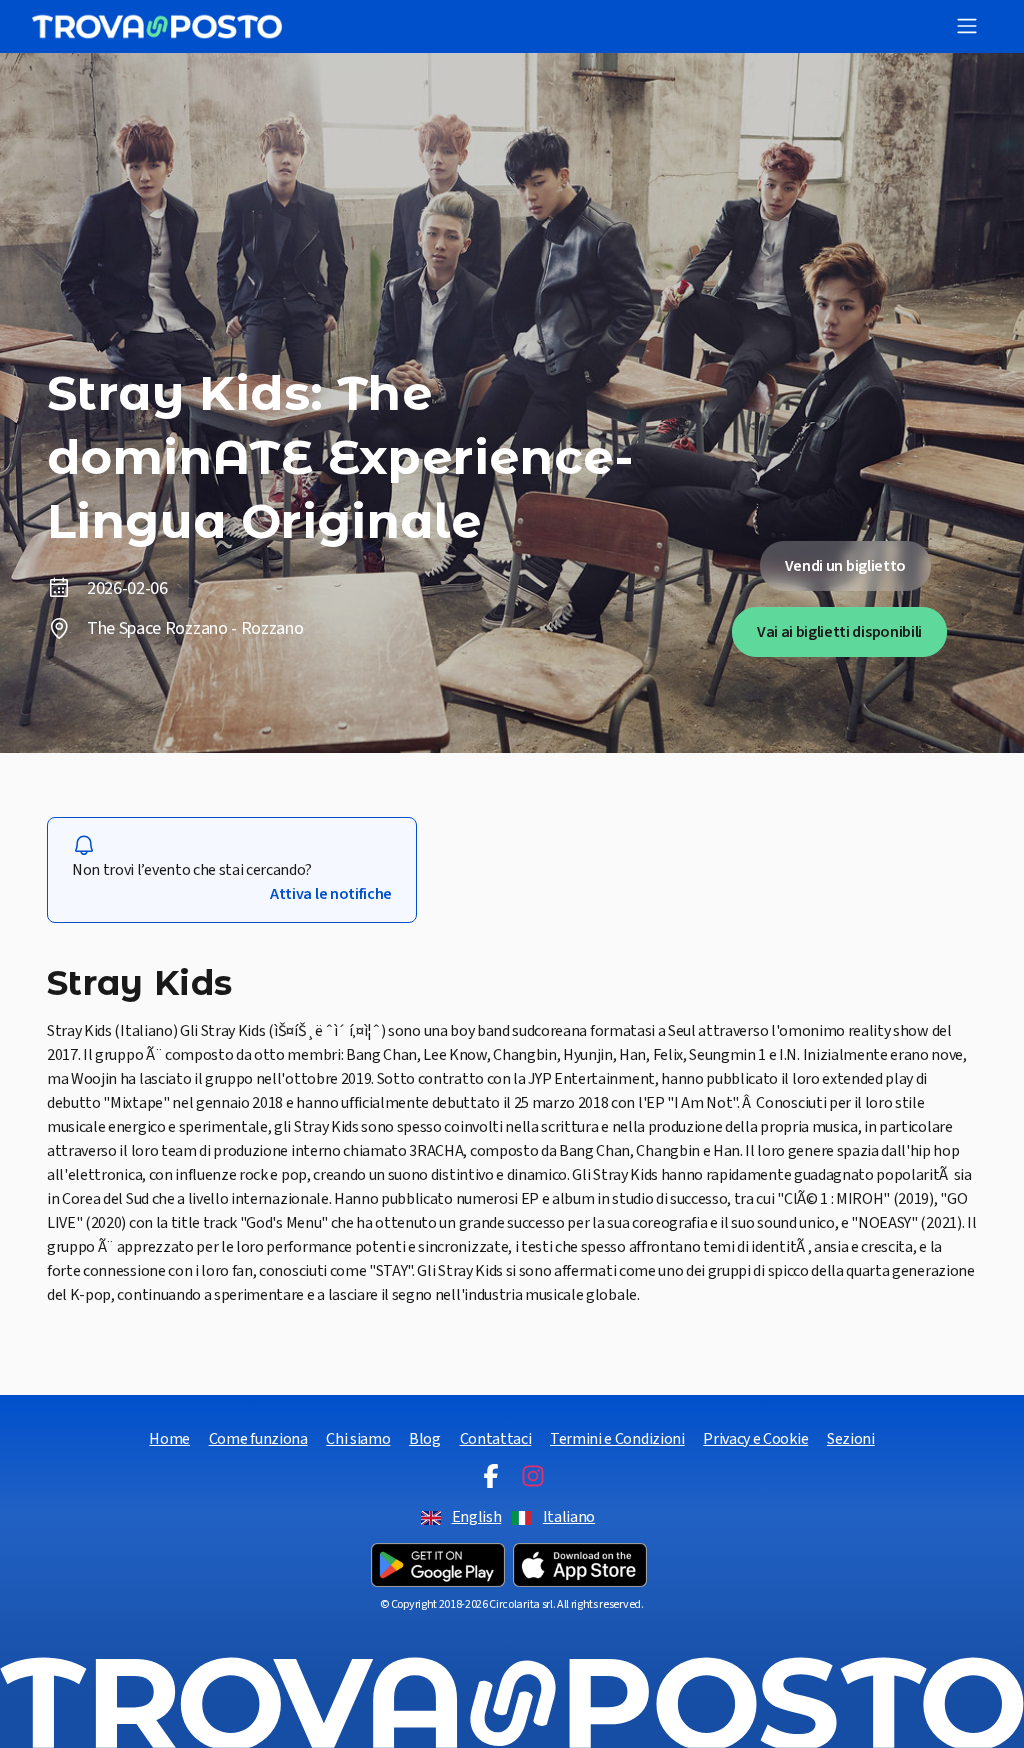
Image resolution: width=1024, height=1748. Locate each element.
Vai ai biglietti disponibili (839, 632)
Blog (425, 1439)
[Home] (157, 26)
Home (169, 1439)
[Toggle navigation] (967, 26)
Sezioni (851, 1439)
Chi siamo (358, 1439)
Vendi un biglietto (845, 566)
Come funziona (258, 1439)
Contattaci (496, 1439)
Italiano (569, 1517)
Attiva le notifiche (331, 894)
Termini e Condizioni (617, 1439)
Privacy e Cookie (755, 1439)
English (477, 1517)
